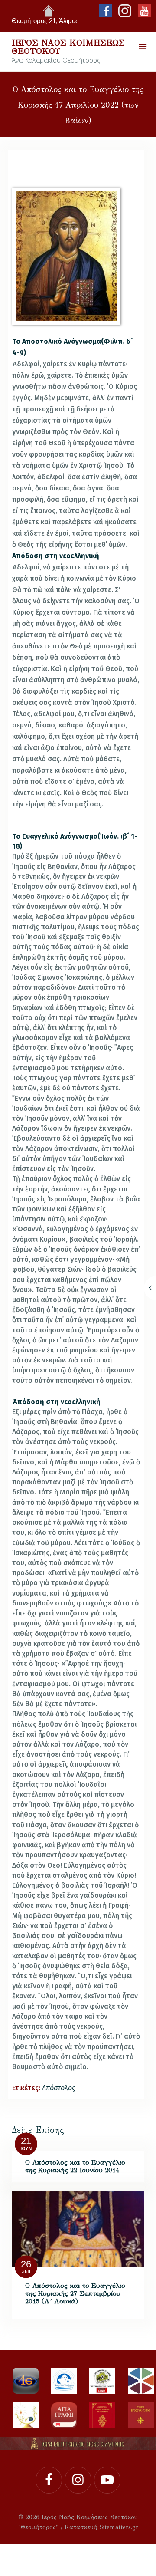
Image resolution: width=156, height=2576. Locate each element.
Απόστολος (58, 2088)
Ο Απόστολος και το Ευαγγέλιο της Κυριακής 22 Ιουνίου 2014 (75, 2166)
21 (26, 2141)
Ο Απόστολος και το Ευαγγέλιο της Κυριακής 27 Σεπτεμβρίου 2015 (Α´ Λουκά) (75, 2293)
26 (26, 2264)
